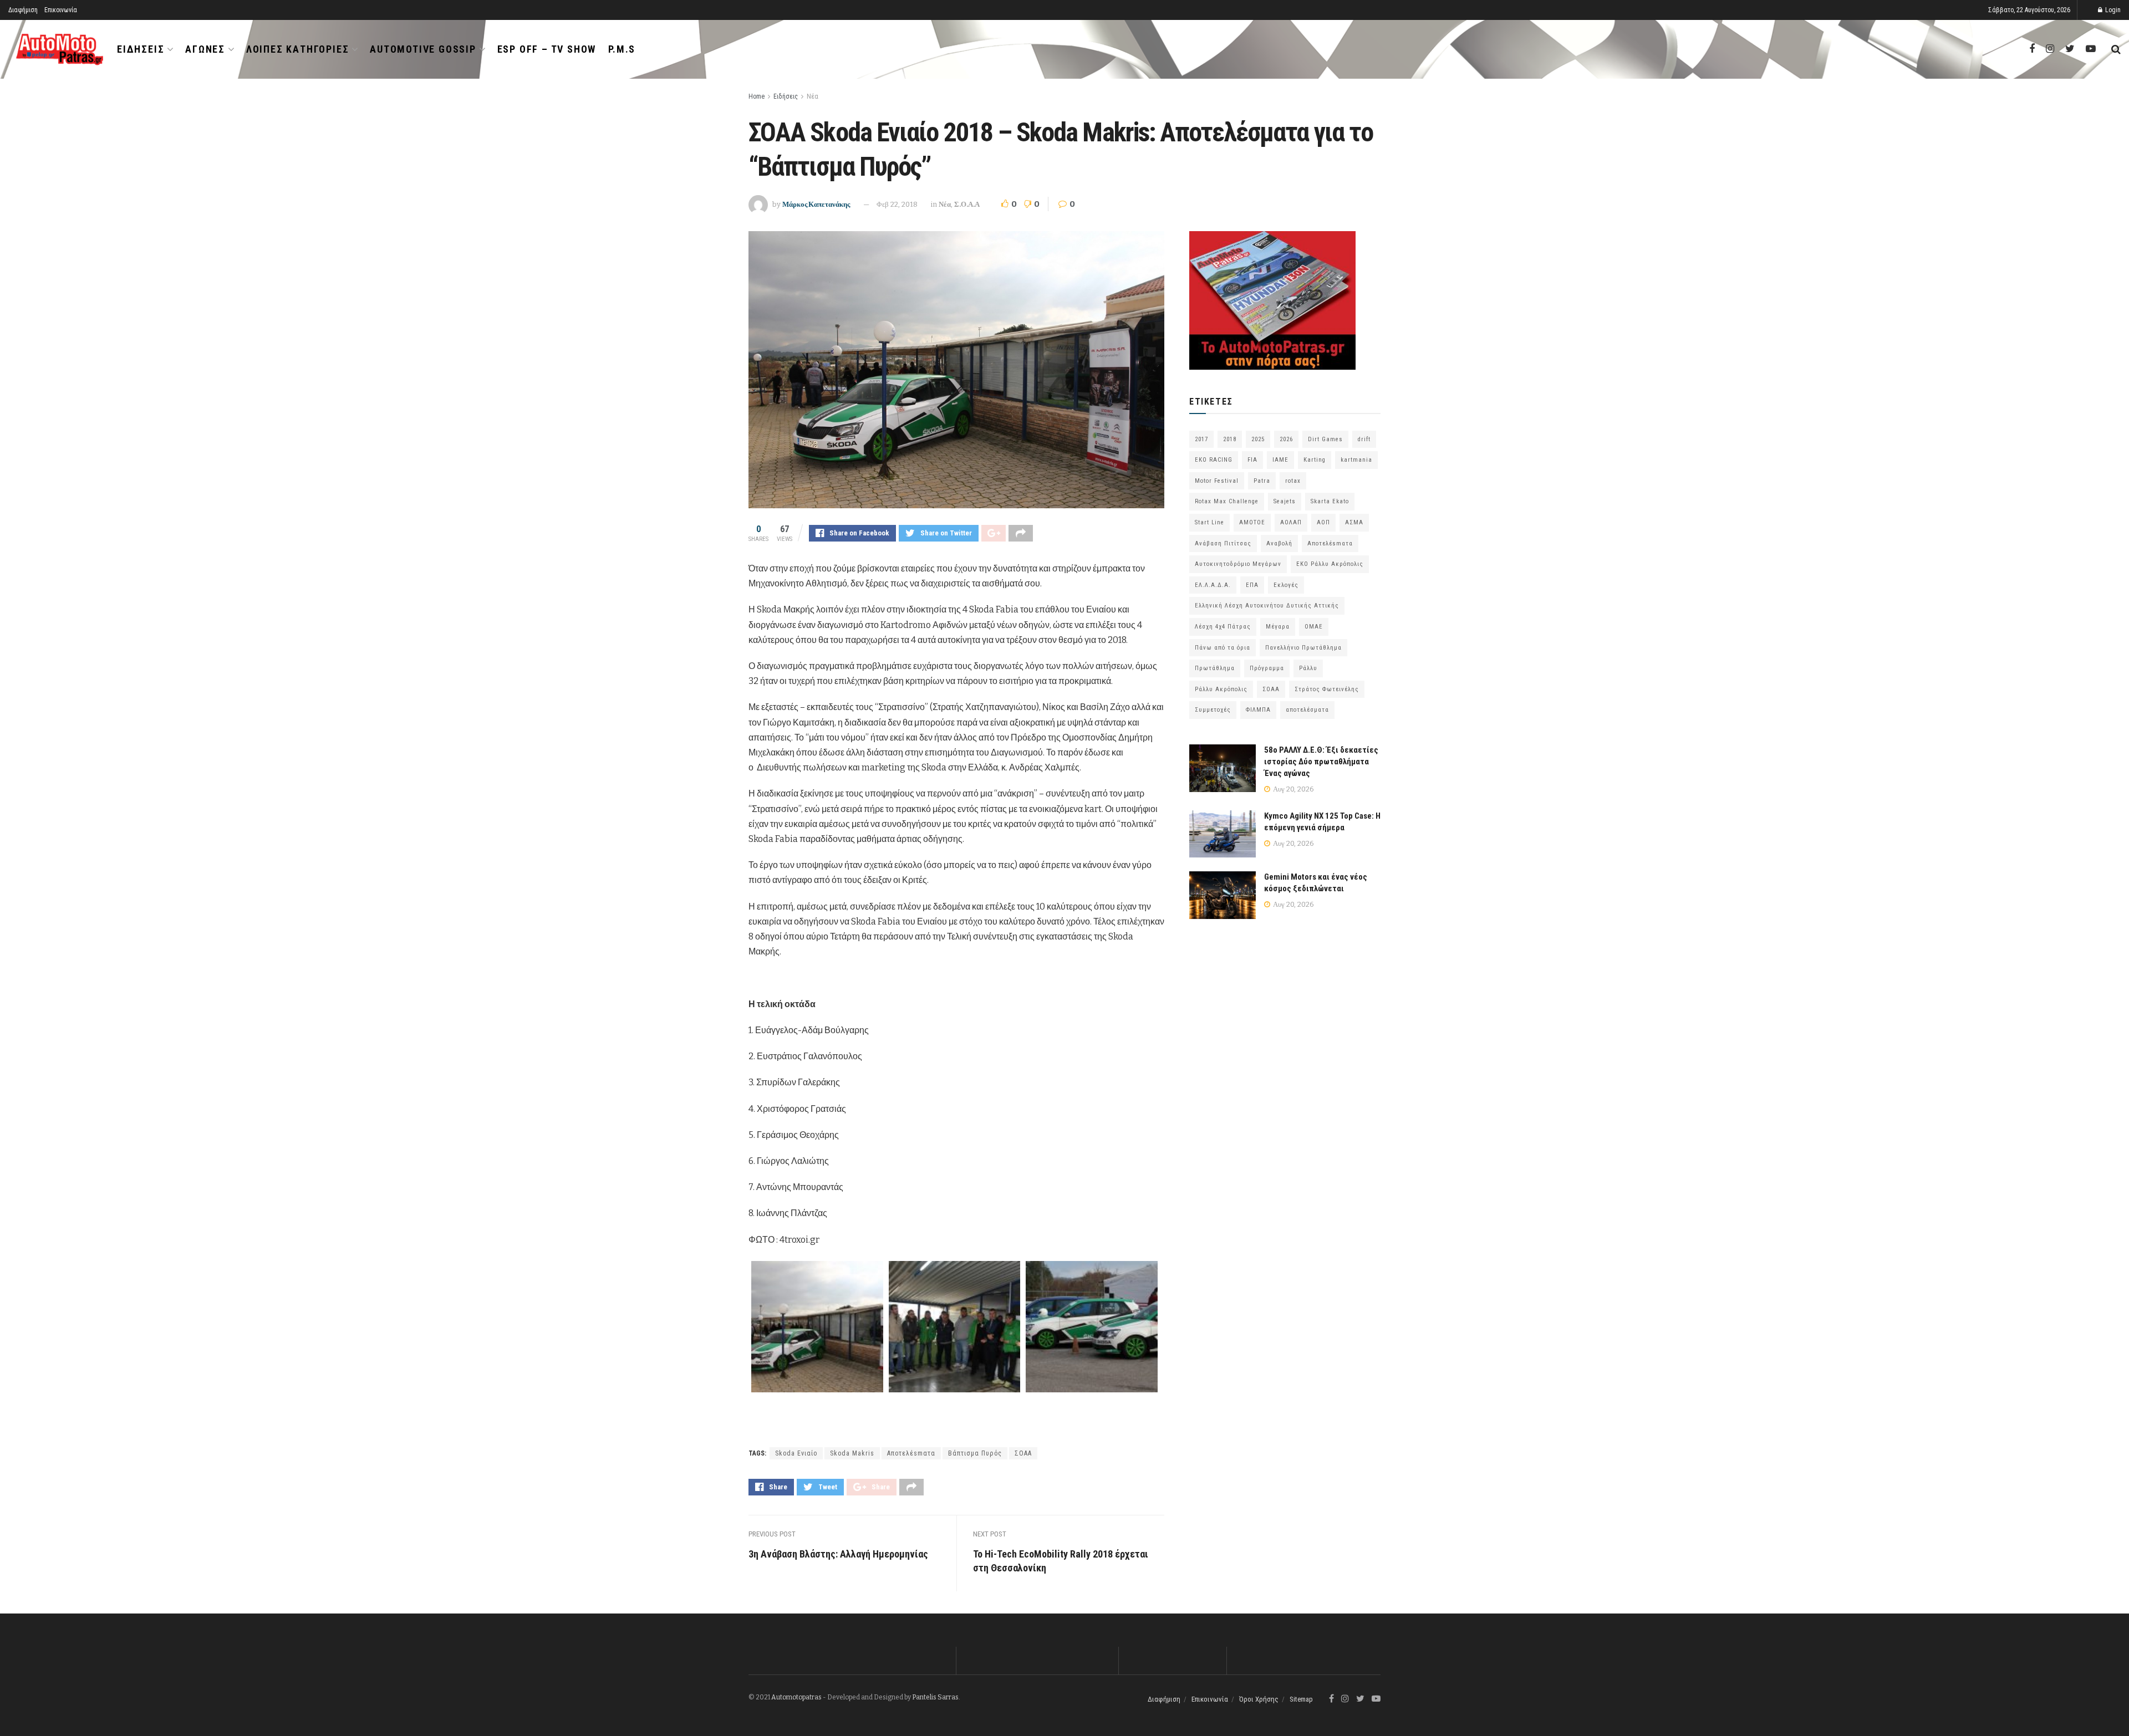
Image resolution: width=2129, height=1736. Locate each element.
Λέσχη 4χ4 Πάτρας (1223, 627)
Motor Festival (1217, 481)
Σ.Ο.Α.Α (967, 204)
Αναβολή (1279, 543)
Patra (1262, 481)
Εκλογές (1286, 585)
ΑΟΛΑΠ (1291, 522)
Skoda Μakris (852, 1453)
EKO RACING (1214, 460)
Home (757, 96)
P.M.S (622, 49)
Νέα (813, 96)
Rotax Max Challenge (1227, 501)
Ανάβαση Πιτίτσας (1223, 543)
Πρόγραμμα (1267, 668)
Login (2112, 10)
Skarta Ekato (1330, 501)
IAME (1280, 460)
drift (1364, 439)
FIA (1252, 460)
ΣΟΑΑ (1023, 1453)
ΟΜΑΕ (1314, 627)
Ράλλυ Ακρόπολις (1221, 689)
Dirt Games (1325, 439)
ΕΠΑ (1252, 585)
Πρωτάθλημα (1215, 668)
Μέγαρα (1278, 627)
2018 (1230, 439)
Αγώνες (205, 49)
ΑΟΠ (1323, 522)
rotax (1293, 481)
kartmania (1356, 460)
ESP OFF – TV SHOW (547, 49)
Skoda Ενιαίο (796, 1453)
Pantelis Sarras (935, 1697)
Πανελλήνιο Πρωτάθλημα (1303, 648)
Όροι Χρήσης (1259, 1699)
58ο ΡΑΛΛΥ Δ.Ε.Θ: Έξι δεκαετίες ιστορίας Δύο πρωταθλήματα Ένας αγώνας (1321, 762)
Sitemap (1301, 1699)
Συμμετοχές (1213, 710)
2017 (1201, 439)
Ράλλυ (1308, 668)
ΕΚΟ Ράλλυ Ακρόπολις (1330, 564)
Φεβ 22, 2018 (897, 204)
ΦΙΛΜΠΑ (1258, 710)
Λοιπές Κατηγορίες (298, 49)
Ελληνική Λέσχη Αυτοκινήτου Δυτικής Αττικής (1267, 606)
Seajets (1285, 501)
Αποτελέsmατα (911, 1453)
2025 (1258, 439)
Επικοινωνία (61, 10)
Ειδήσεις (141, 49)
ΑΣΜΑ (1354, 522)
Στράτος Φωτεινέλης (1327, 689)
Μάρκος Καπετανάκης (816, 204)
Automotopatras (796, 1697)
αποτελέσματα (1307, 710)
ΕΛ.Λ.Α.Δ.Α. (1213, 585)
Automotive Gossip (423, 49)
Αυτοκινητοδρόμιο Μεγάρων (1238, 564)
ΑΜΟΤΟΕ (1252, 522)
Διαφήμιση (23, 10)
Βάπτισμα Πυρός (975, 1453)
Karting (1315, 460)
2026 (1286, 439)
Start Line (1209, 522)
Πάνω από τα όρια (1223, 648)
